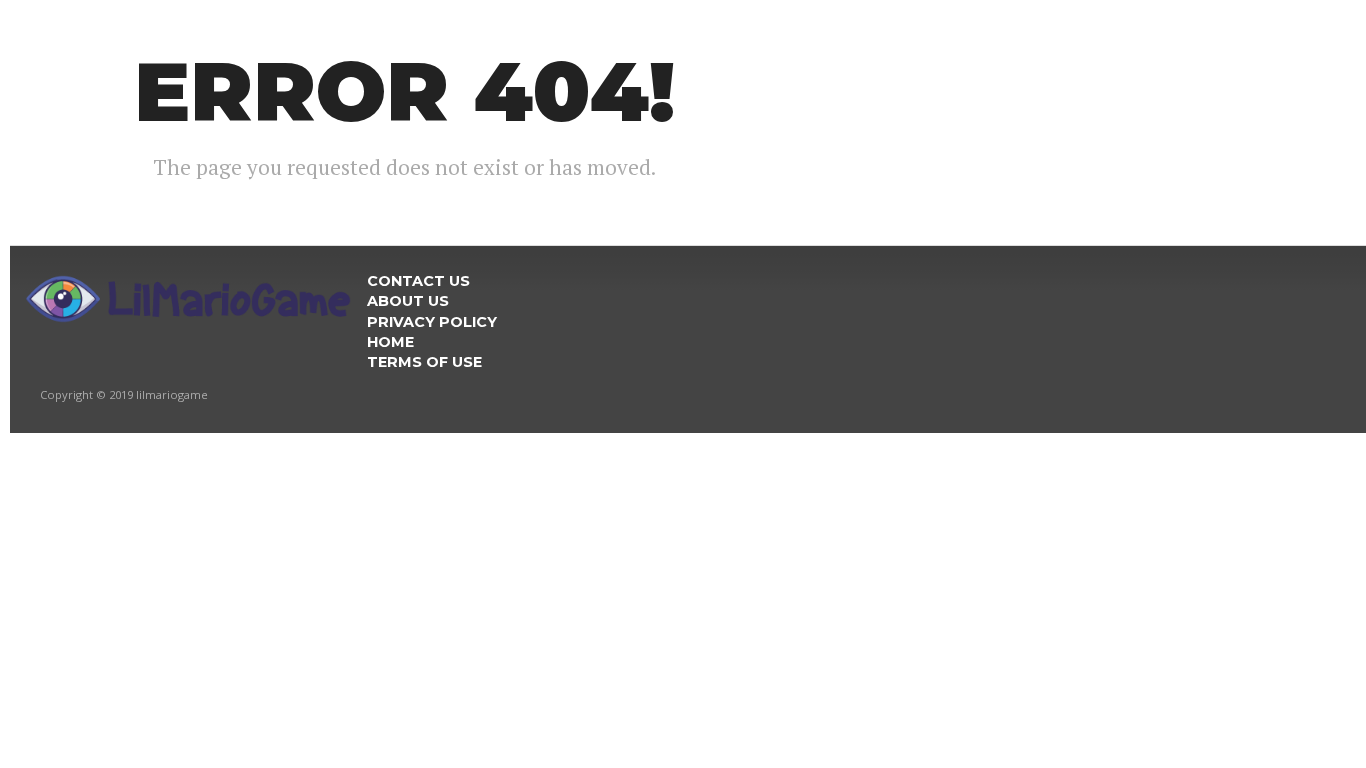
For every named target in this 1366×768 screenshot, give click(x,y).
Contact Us (418, 281)
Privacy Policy (432, 322)
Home (390, 342)
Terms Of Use (424, 362)
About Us (408, 301)
